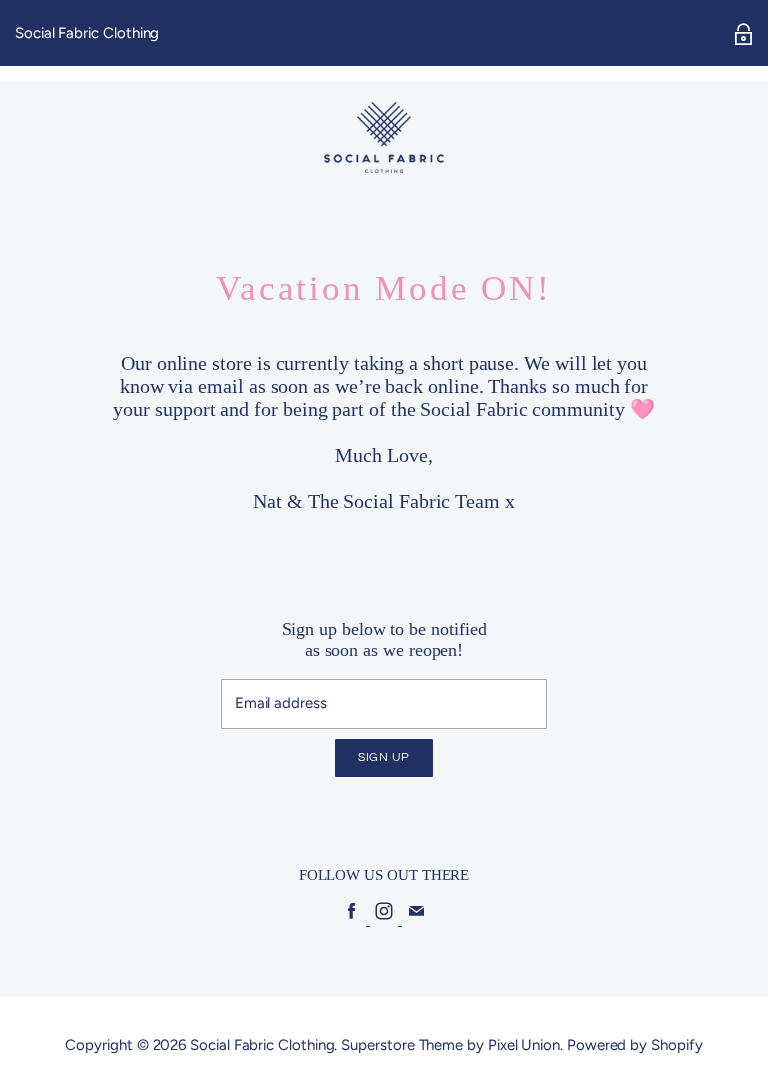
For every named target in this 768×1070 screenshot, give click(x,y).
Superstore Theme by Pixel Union (450, 1045)
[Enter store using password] (743, 34)
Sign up (384, 757)
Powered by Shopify (635, 1045)
